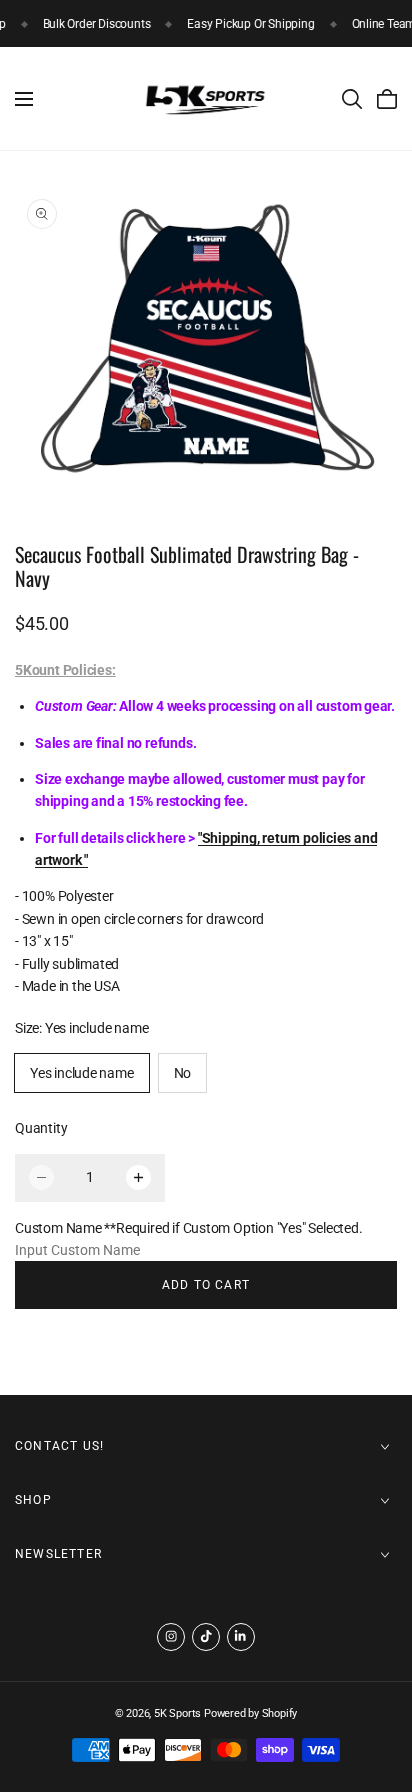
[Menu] (24, 99)
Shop (33, 1500)
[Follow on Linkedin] (241, 1637)
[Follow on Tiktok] (206, 1637)
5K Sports (177, 1713)
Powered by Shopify (250, 1713)
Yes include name (82, 1073)
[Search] (352, 99)
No (183, 1073)
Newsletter (58, 1554)
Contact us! (59, 1446)
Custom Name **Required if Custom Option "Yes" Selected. (188, 1228)
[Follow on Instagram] (171, 1637)
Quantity (41, 1128)
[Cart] (387, 99)
